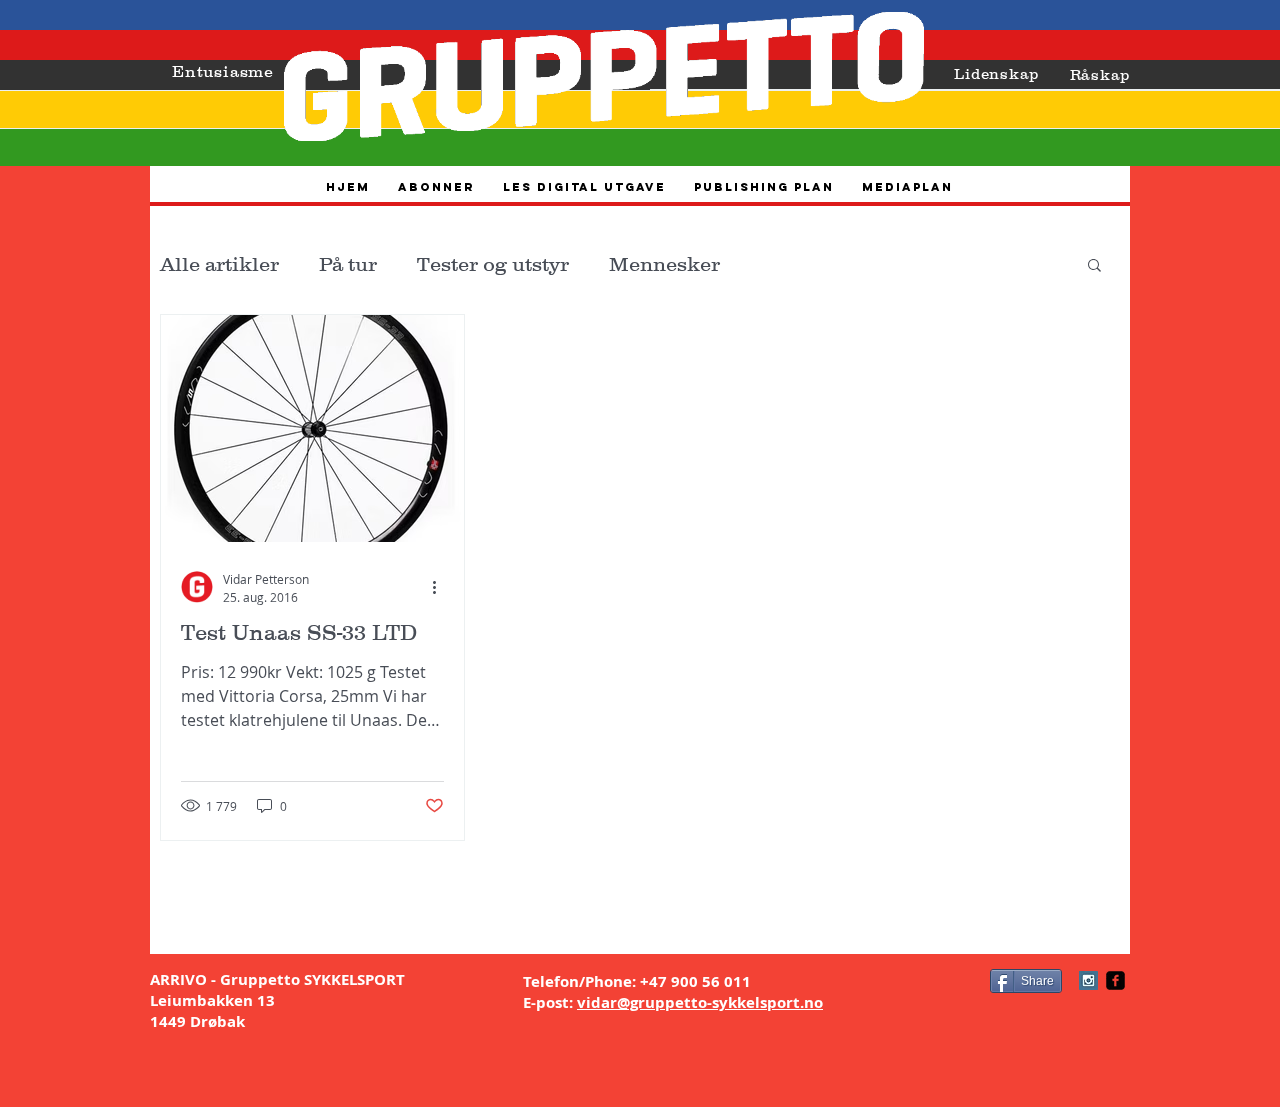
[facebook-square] (1115, 980)
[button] (1094, 266)
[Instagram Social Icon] (1088, 980)
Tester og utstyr (493, 264)
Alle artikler (219, 264)
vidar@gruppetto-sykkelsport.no (700, 1002)
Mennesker (664, 264)
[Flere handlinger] (441, 587)
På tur (348, 264)
